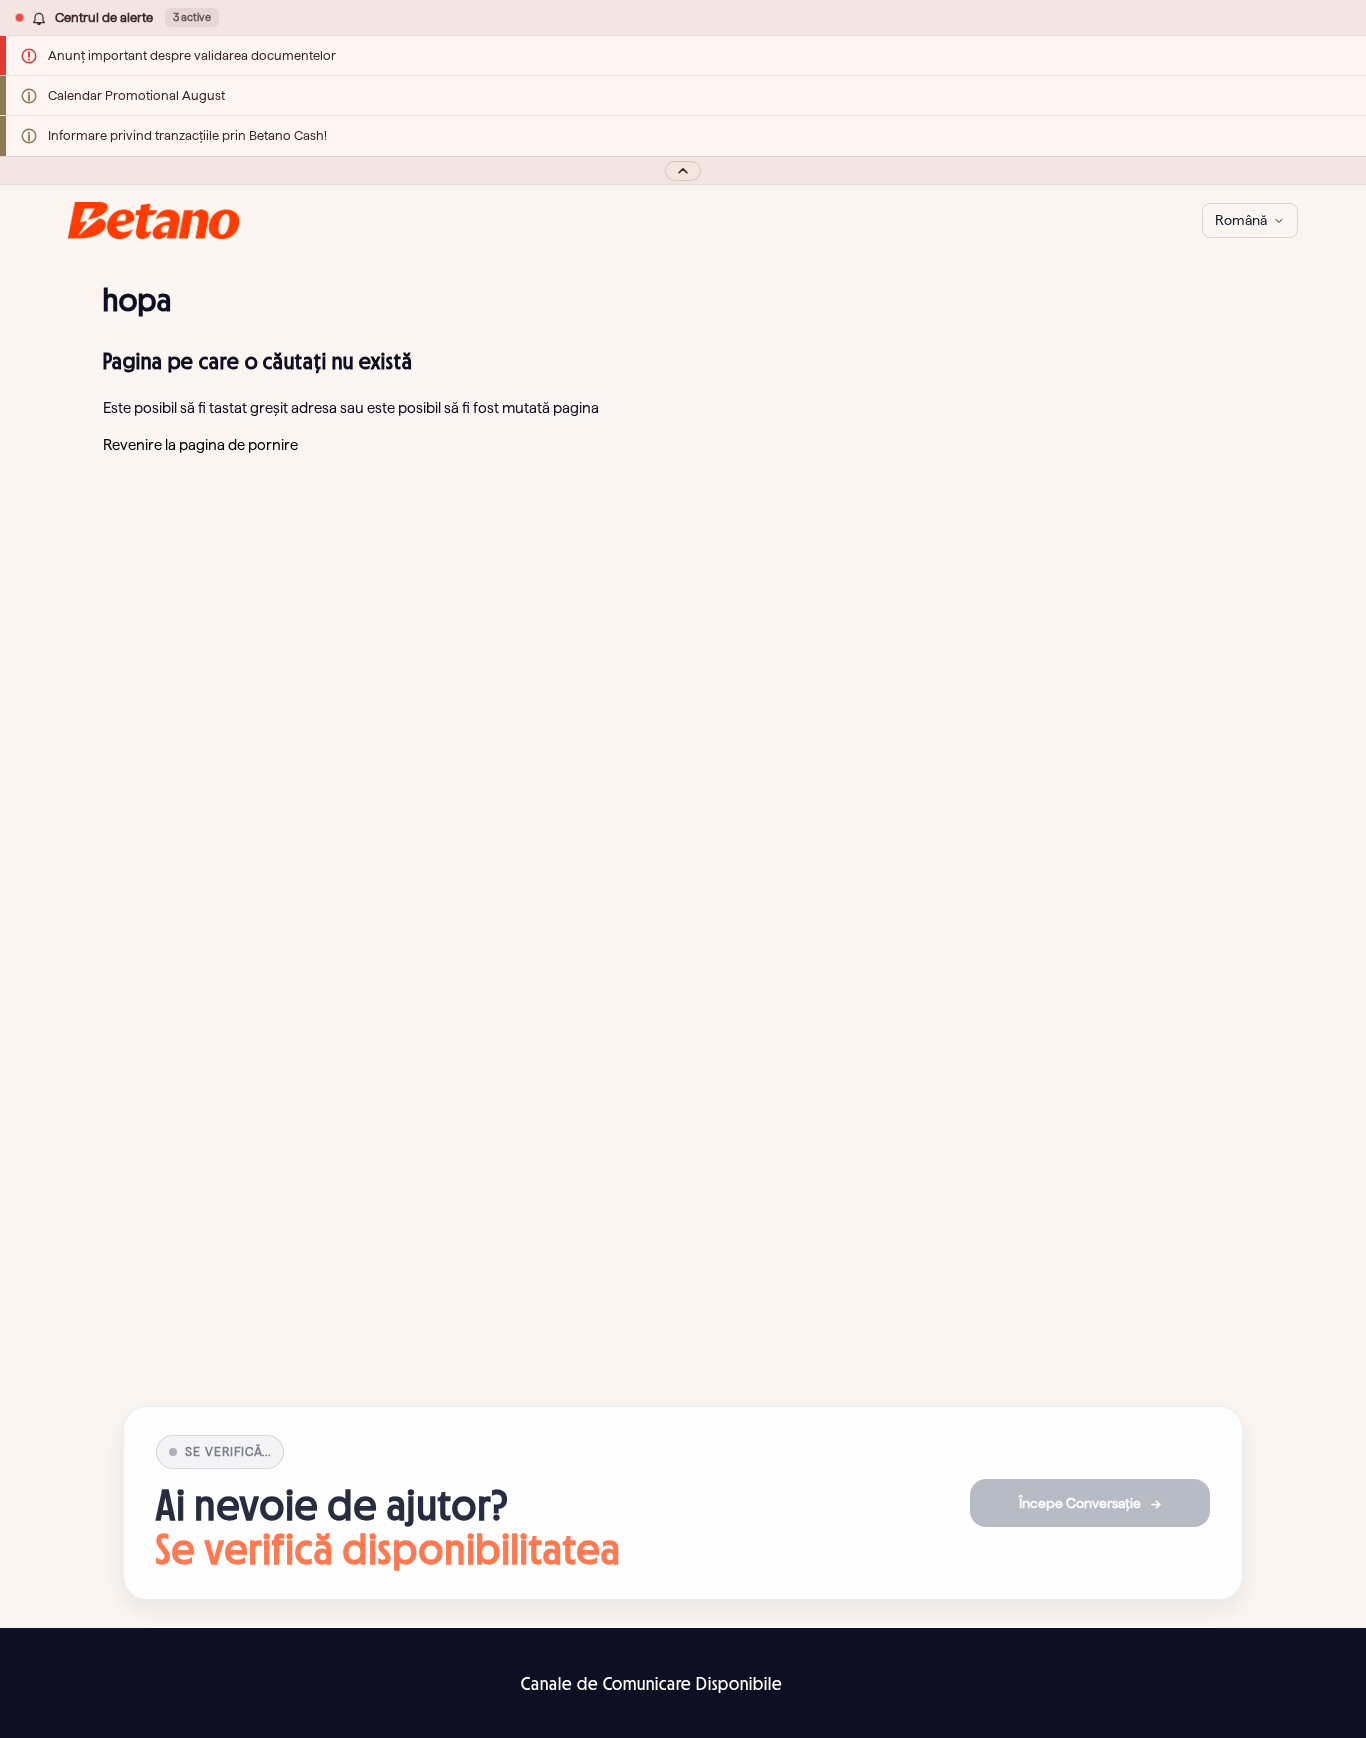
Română (1241, 220)
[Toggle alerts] (683, 170)
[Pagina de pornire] (153, 220)
